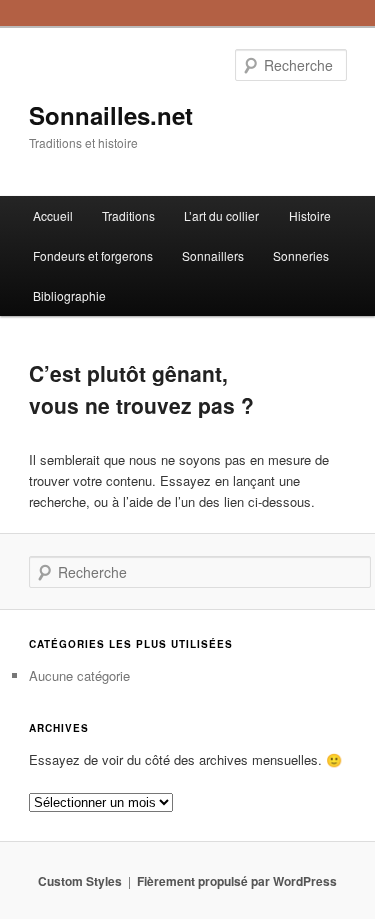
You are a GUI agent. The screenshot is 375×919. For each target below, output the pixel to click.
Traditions (128, 215)
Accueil (53, 215)
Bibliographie (69, 295)
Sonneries (301, 255)
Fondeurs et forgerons (93, 255)
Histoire (310, 215)
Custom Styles (80, 881)
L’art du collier (221, 215)
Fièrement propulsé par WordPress (237, 881)
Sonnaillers (213, 255)
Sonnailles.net (111, 115)
